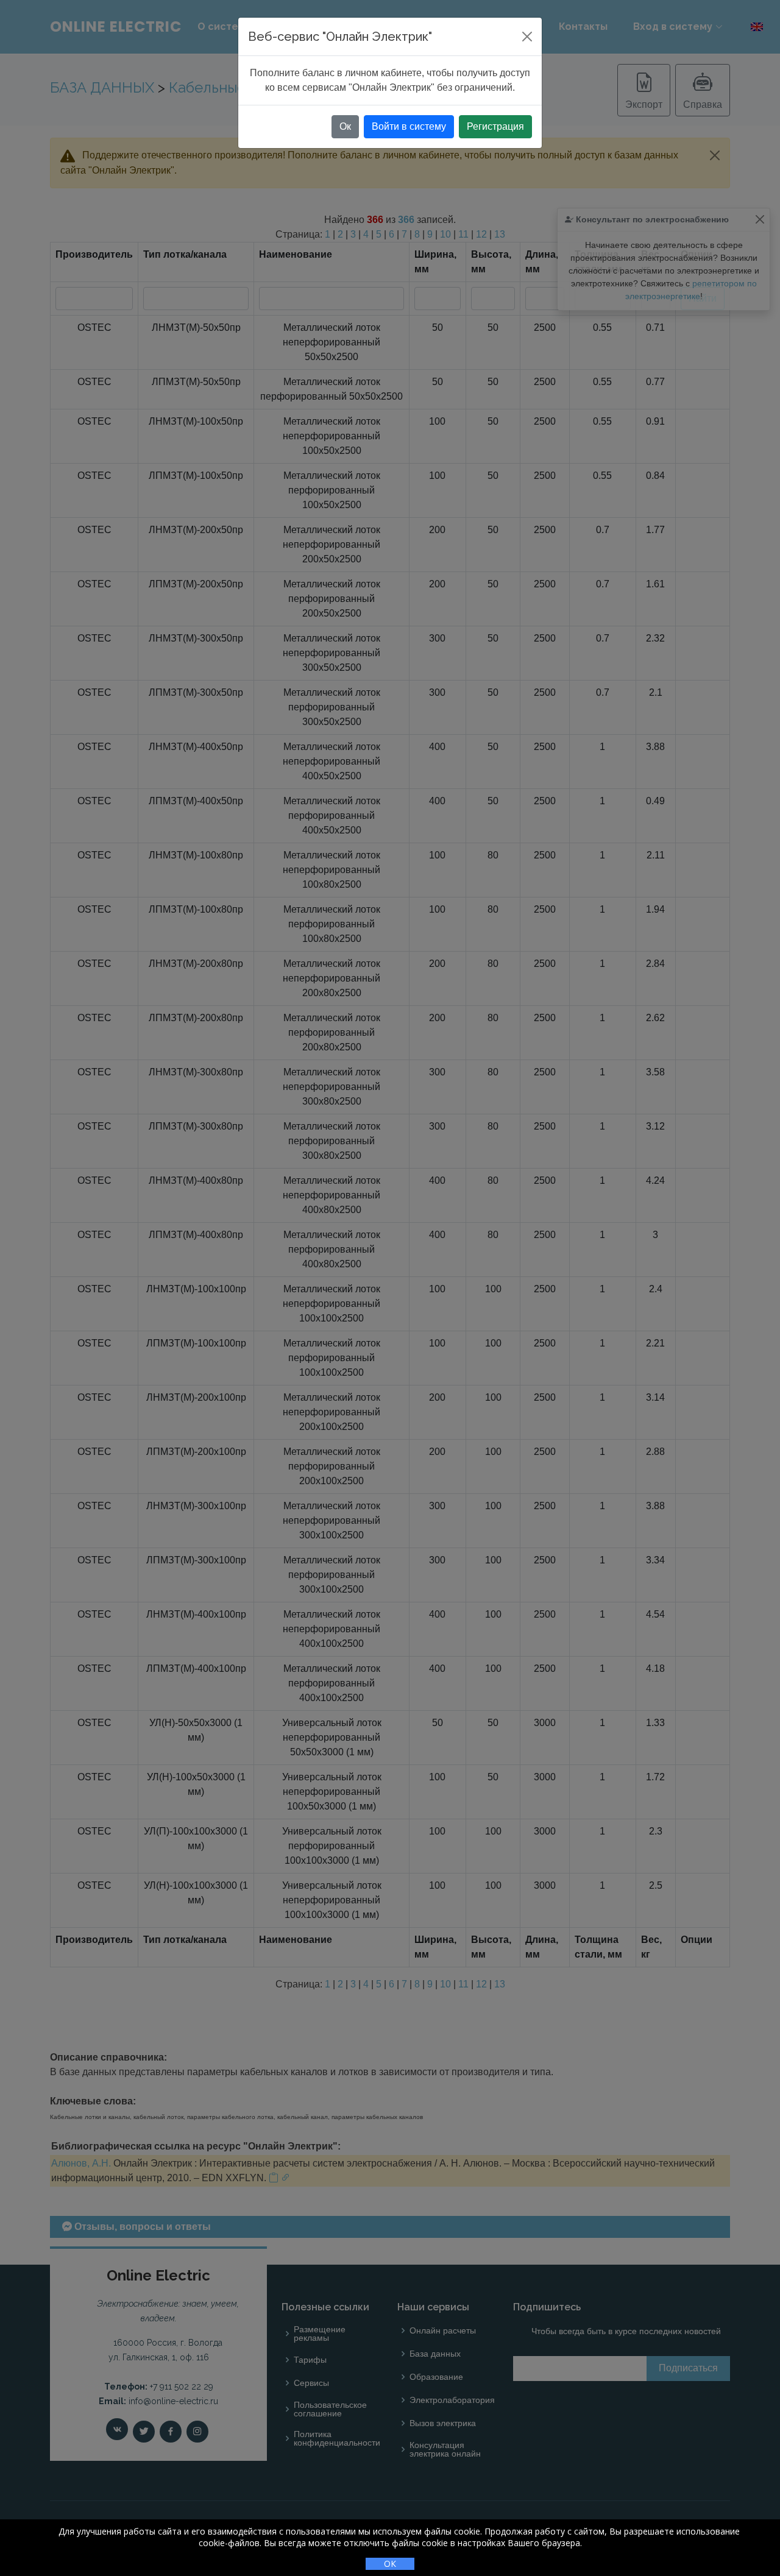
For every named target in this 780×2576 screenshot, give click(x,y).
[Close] (527, 37)
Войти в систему (409, 126)
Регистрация (495, 126)
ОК (390, 2564)
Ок (345, 126)
